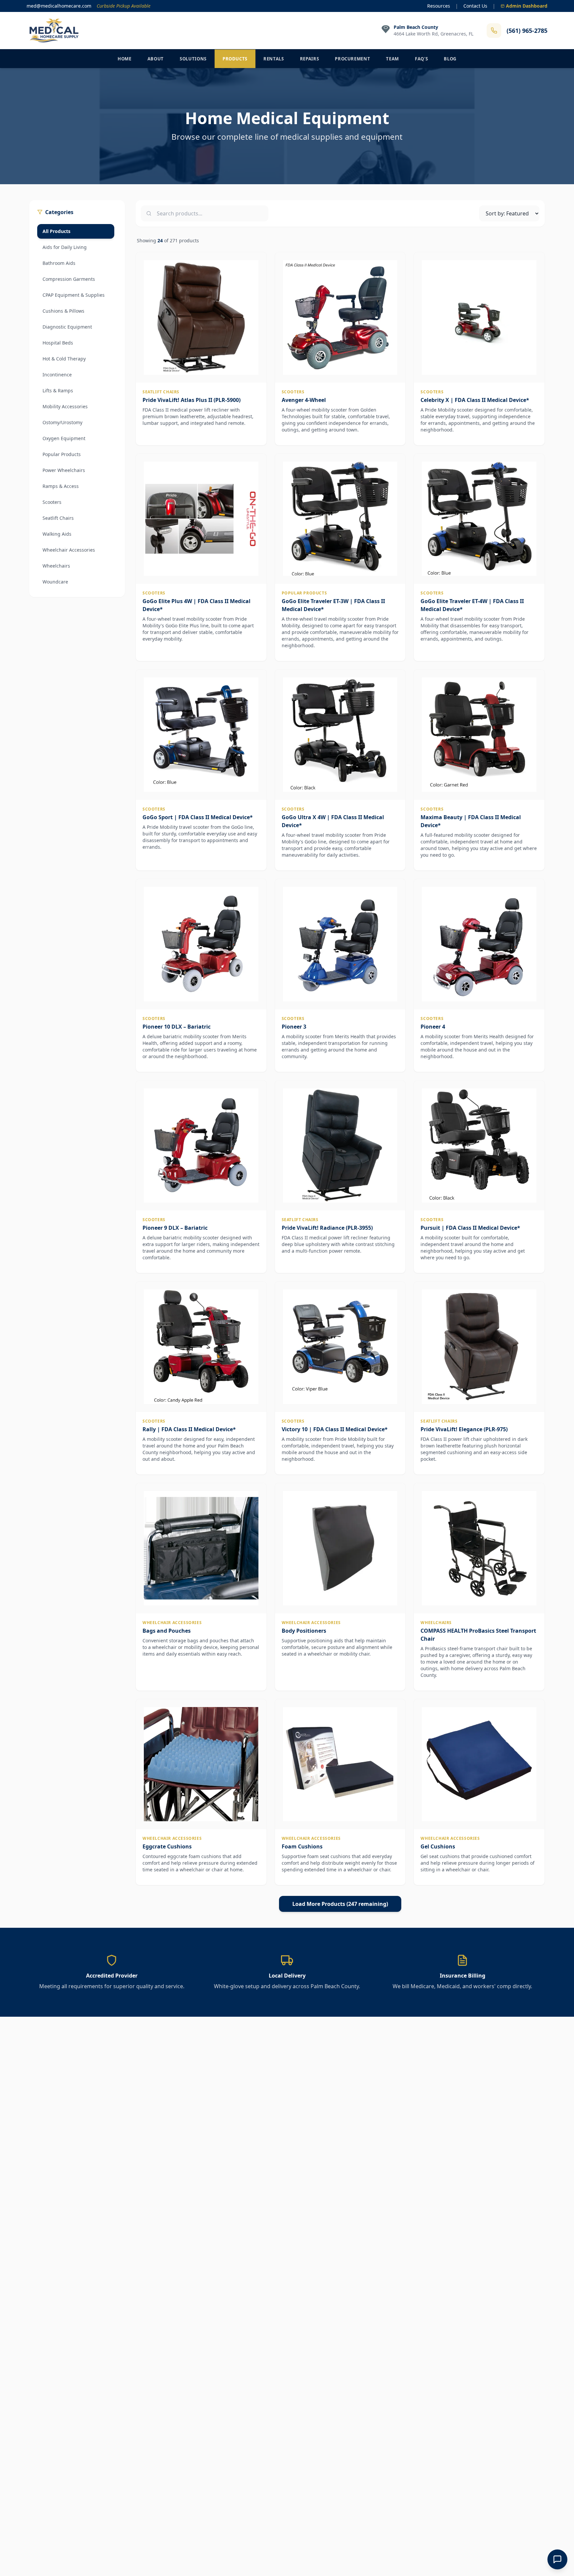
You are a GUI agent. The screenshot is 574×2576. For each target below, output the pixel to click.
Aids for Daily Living (65, 247)
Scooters (52, 502)
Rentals (274, 59)
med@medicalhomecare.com (59, 6)
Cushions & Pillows (63, 311)
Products (235, 59)
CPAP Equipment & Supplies (74, 295)
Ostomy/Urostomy (62, 422)
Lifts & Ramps (58, 390)
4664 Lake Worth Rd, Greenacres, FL (433, 34)
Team (392, 59)
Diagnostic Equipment (67, 327)
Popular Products (62, 454)
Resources (439, 6)
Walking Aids (57, 534)
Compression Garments (69, 279)
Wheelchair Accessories (69, 550)
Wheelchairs (56, 566)
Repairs (310, 59)
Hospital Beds (58, 343)
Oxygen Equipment (64, 438)
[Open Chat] (557, 2559)
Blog (450, 59)
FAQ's (421, 59)
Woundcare (55, 582)
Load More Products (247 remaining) (340, 1904)
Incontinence (57, 375)
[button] (201, 349)
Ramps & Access (61, 486)
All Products (56, 231)
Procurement (352, 59)
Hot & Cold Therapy (64, 359)
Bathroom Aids (59, 263)
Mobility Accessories (65, 406)
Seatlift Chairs (58, 518)
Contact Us (475, 6)
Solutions (193, 59)
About (156, 59)
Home (125, 59)
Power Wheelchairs (64, 470)
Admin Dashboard (527, 6)
